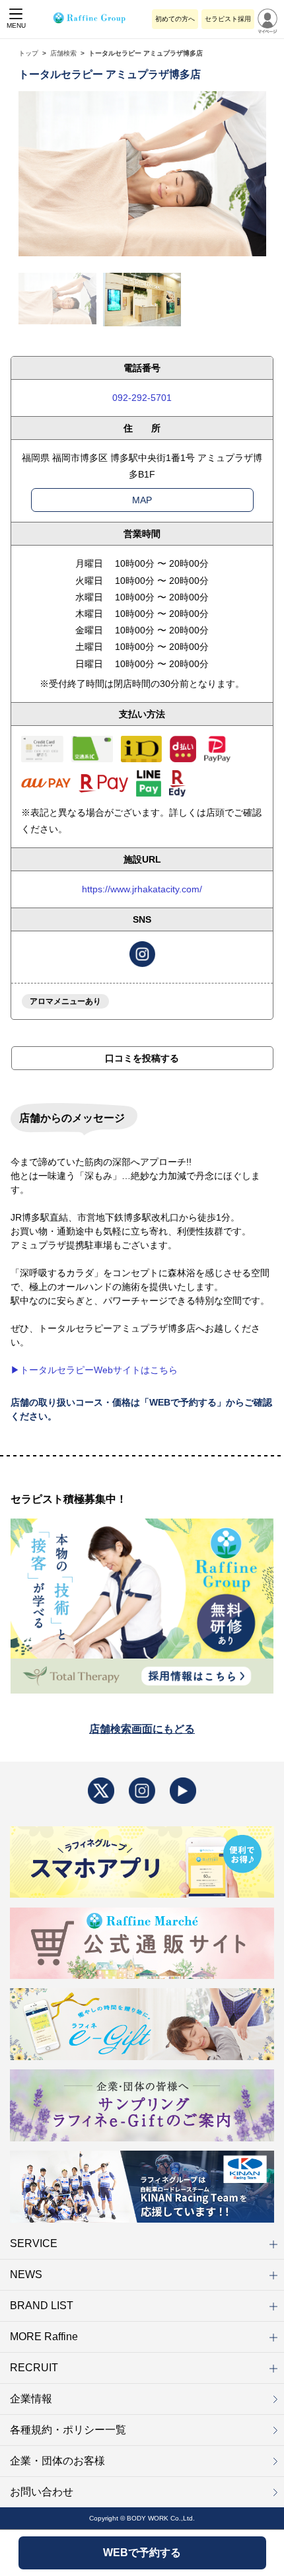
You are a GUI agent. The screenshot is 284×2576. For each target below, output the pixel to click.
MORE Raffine (44, 2337)
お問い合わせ (42, 2492)
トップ (28, 53)
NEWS (26, 2274)
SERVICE (34, 2243)
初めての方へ (175, 19)
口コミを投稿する (142, 1058)
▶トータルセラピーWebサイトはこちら (94, 1370)
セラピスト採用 (228, 19)
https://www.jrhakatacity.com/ (142, 889)
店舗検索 (63, 53)
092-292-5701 (142, 398)
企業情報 (31, 2399)
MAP (142, 500)
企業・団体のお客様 (57, 2461)
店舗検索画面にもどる (142, 1729)
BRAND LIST (42, 2306)
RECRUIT (34, 2368)
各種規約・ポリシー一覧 (68, 2430)
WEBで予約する (142, 2553)
